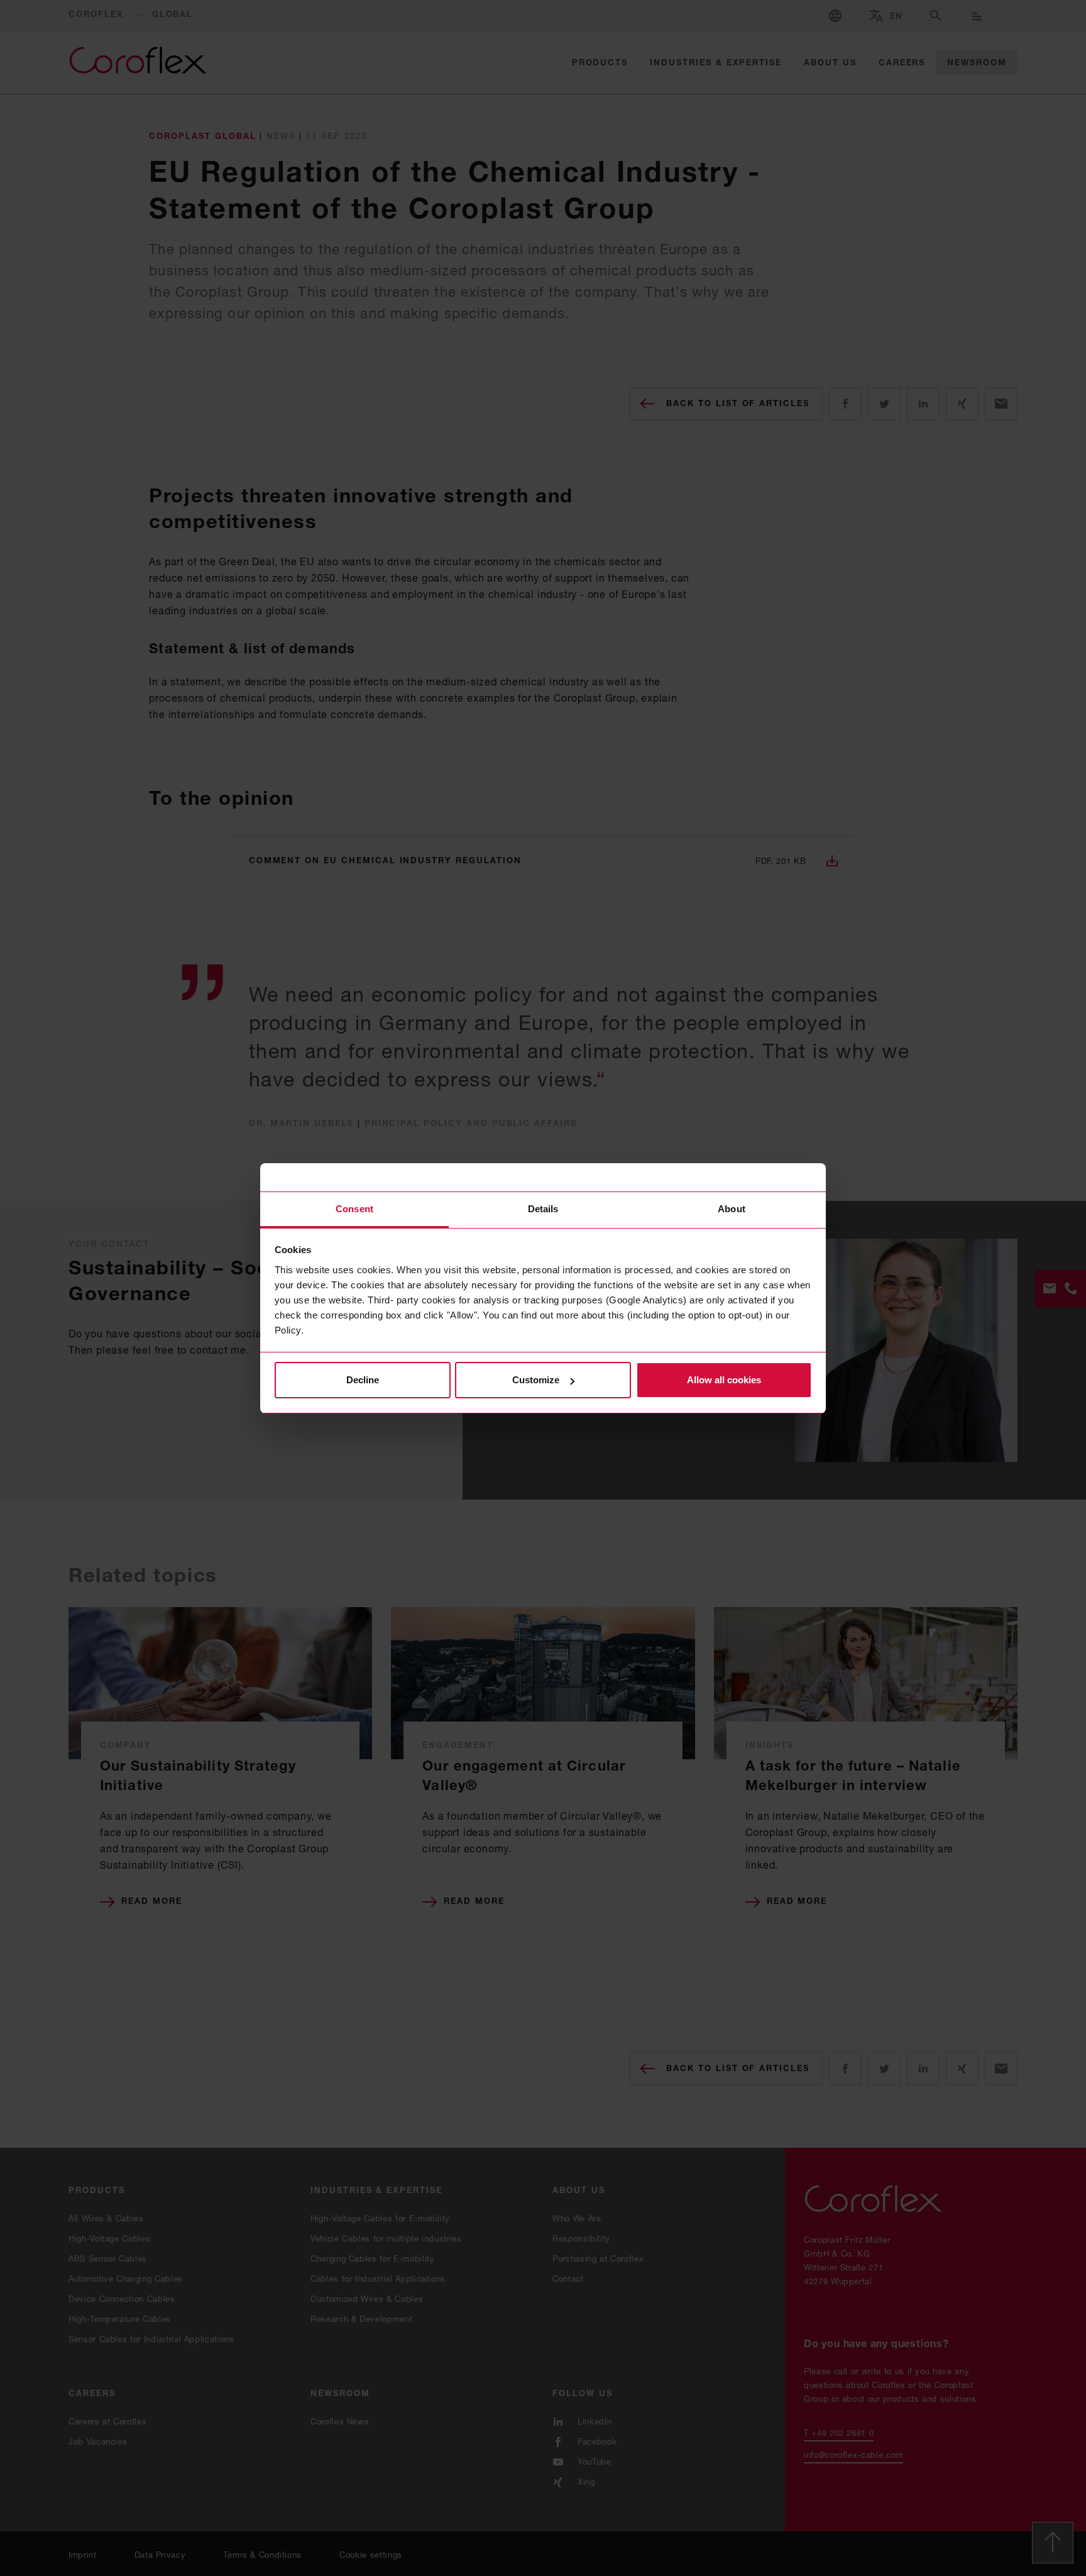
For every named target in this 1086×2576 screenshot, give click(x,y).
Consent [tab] (354, 1209)
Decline (363, 1380)
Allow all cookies (724, 1380)
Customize (536, 1380)
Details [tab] (543, 1209)
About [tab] (732, 1209)
